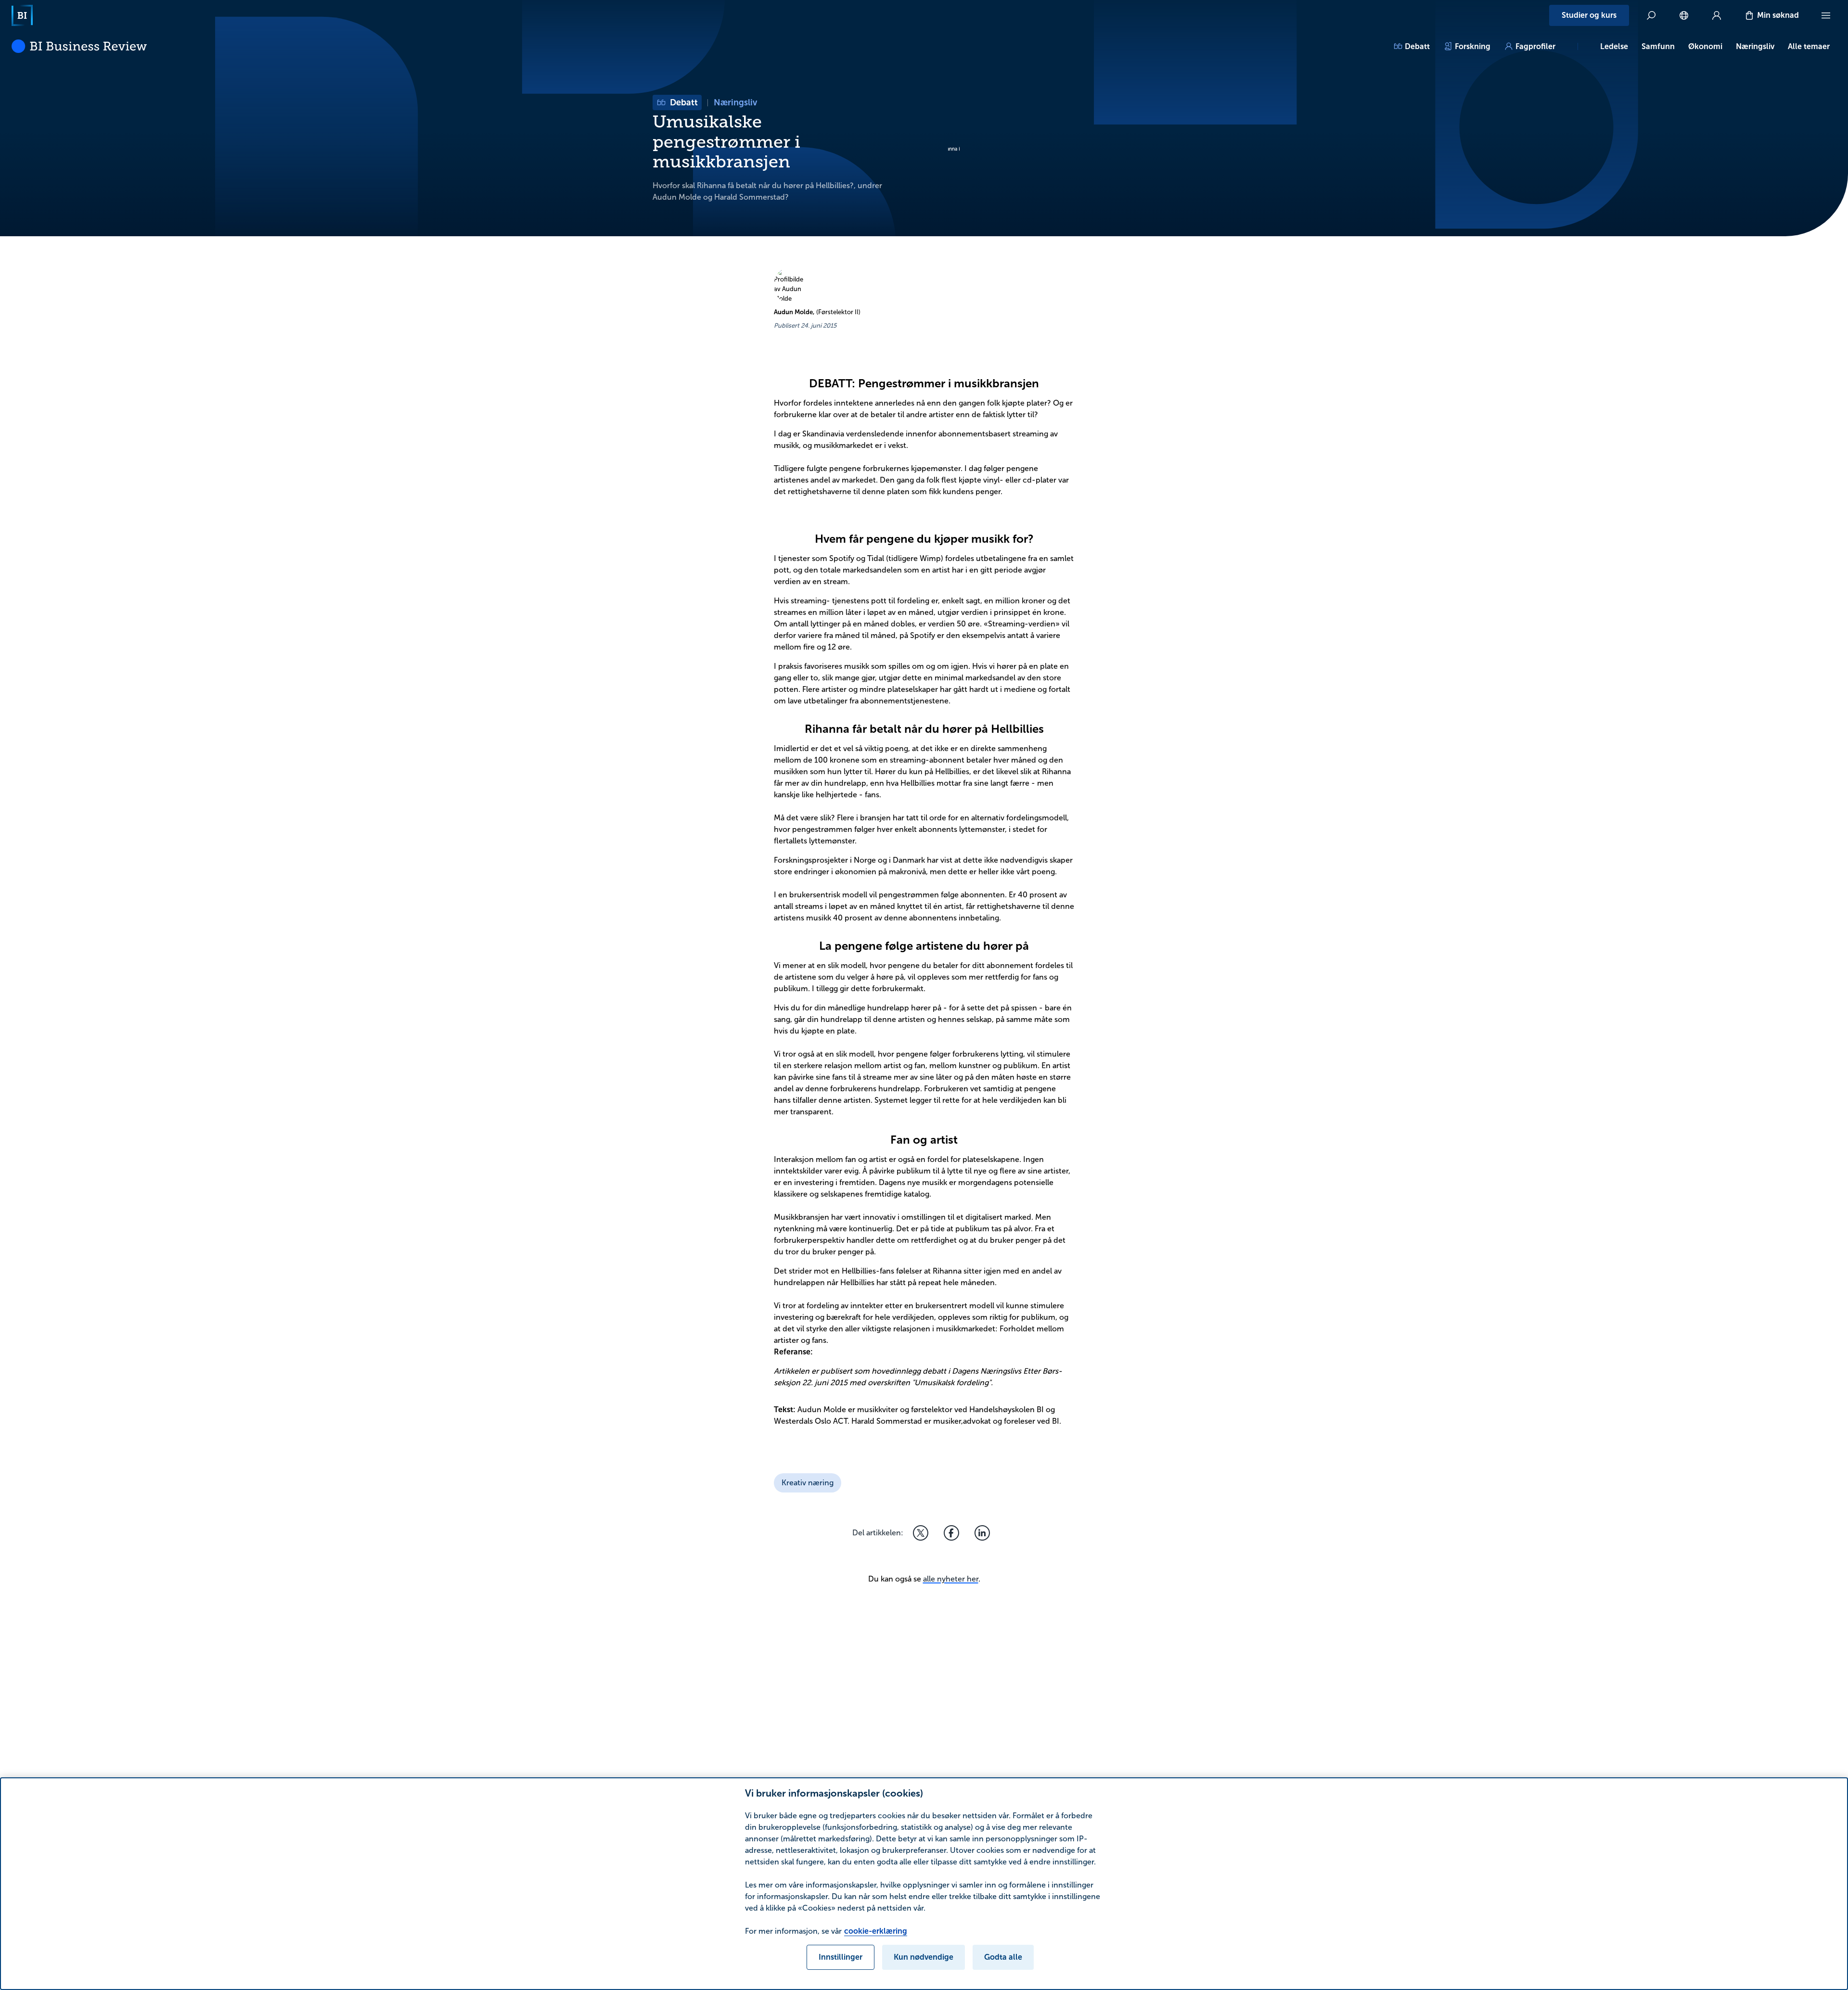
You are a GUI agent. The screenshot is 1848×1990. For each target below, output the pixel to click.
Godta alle (1003, 1957)
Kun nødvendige (924, 1957)
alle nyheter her (951, 1579)
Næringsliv (1755, 46)
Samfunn (1658, 46)
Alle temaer (1809, 46)
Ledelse (1614, 46)
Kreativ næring (808, 1483)
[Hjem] (22, 15)
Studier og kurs (1589, 15)
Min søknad (1778, 15)
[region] (924, 1884)
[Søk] (1651, 15)
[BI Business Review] (79, 46)
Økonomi (1705, 46)
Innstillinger (841, 1957)
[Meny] (1826, 15)
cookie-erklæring (876, 1931)
